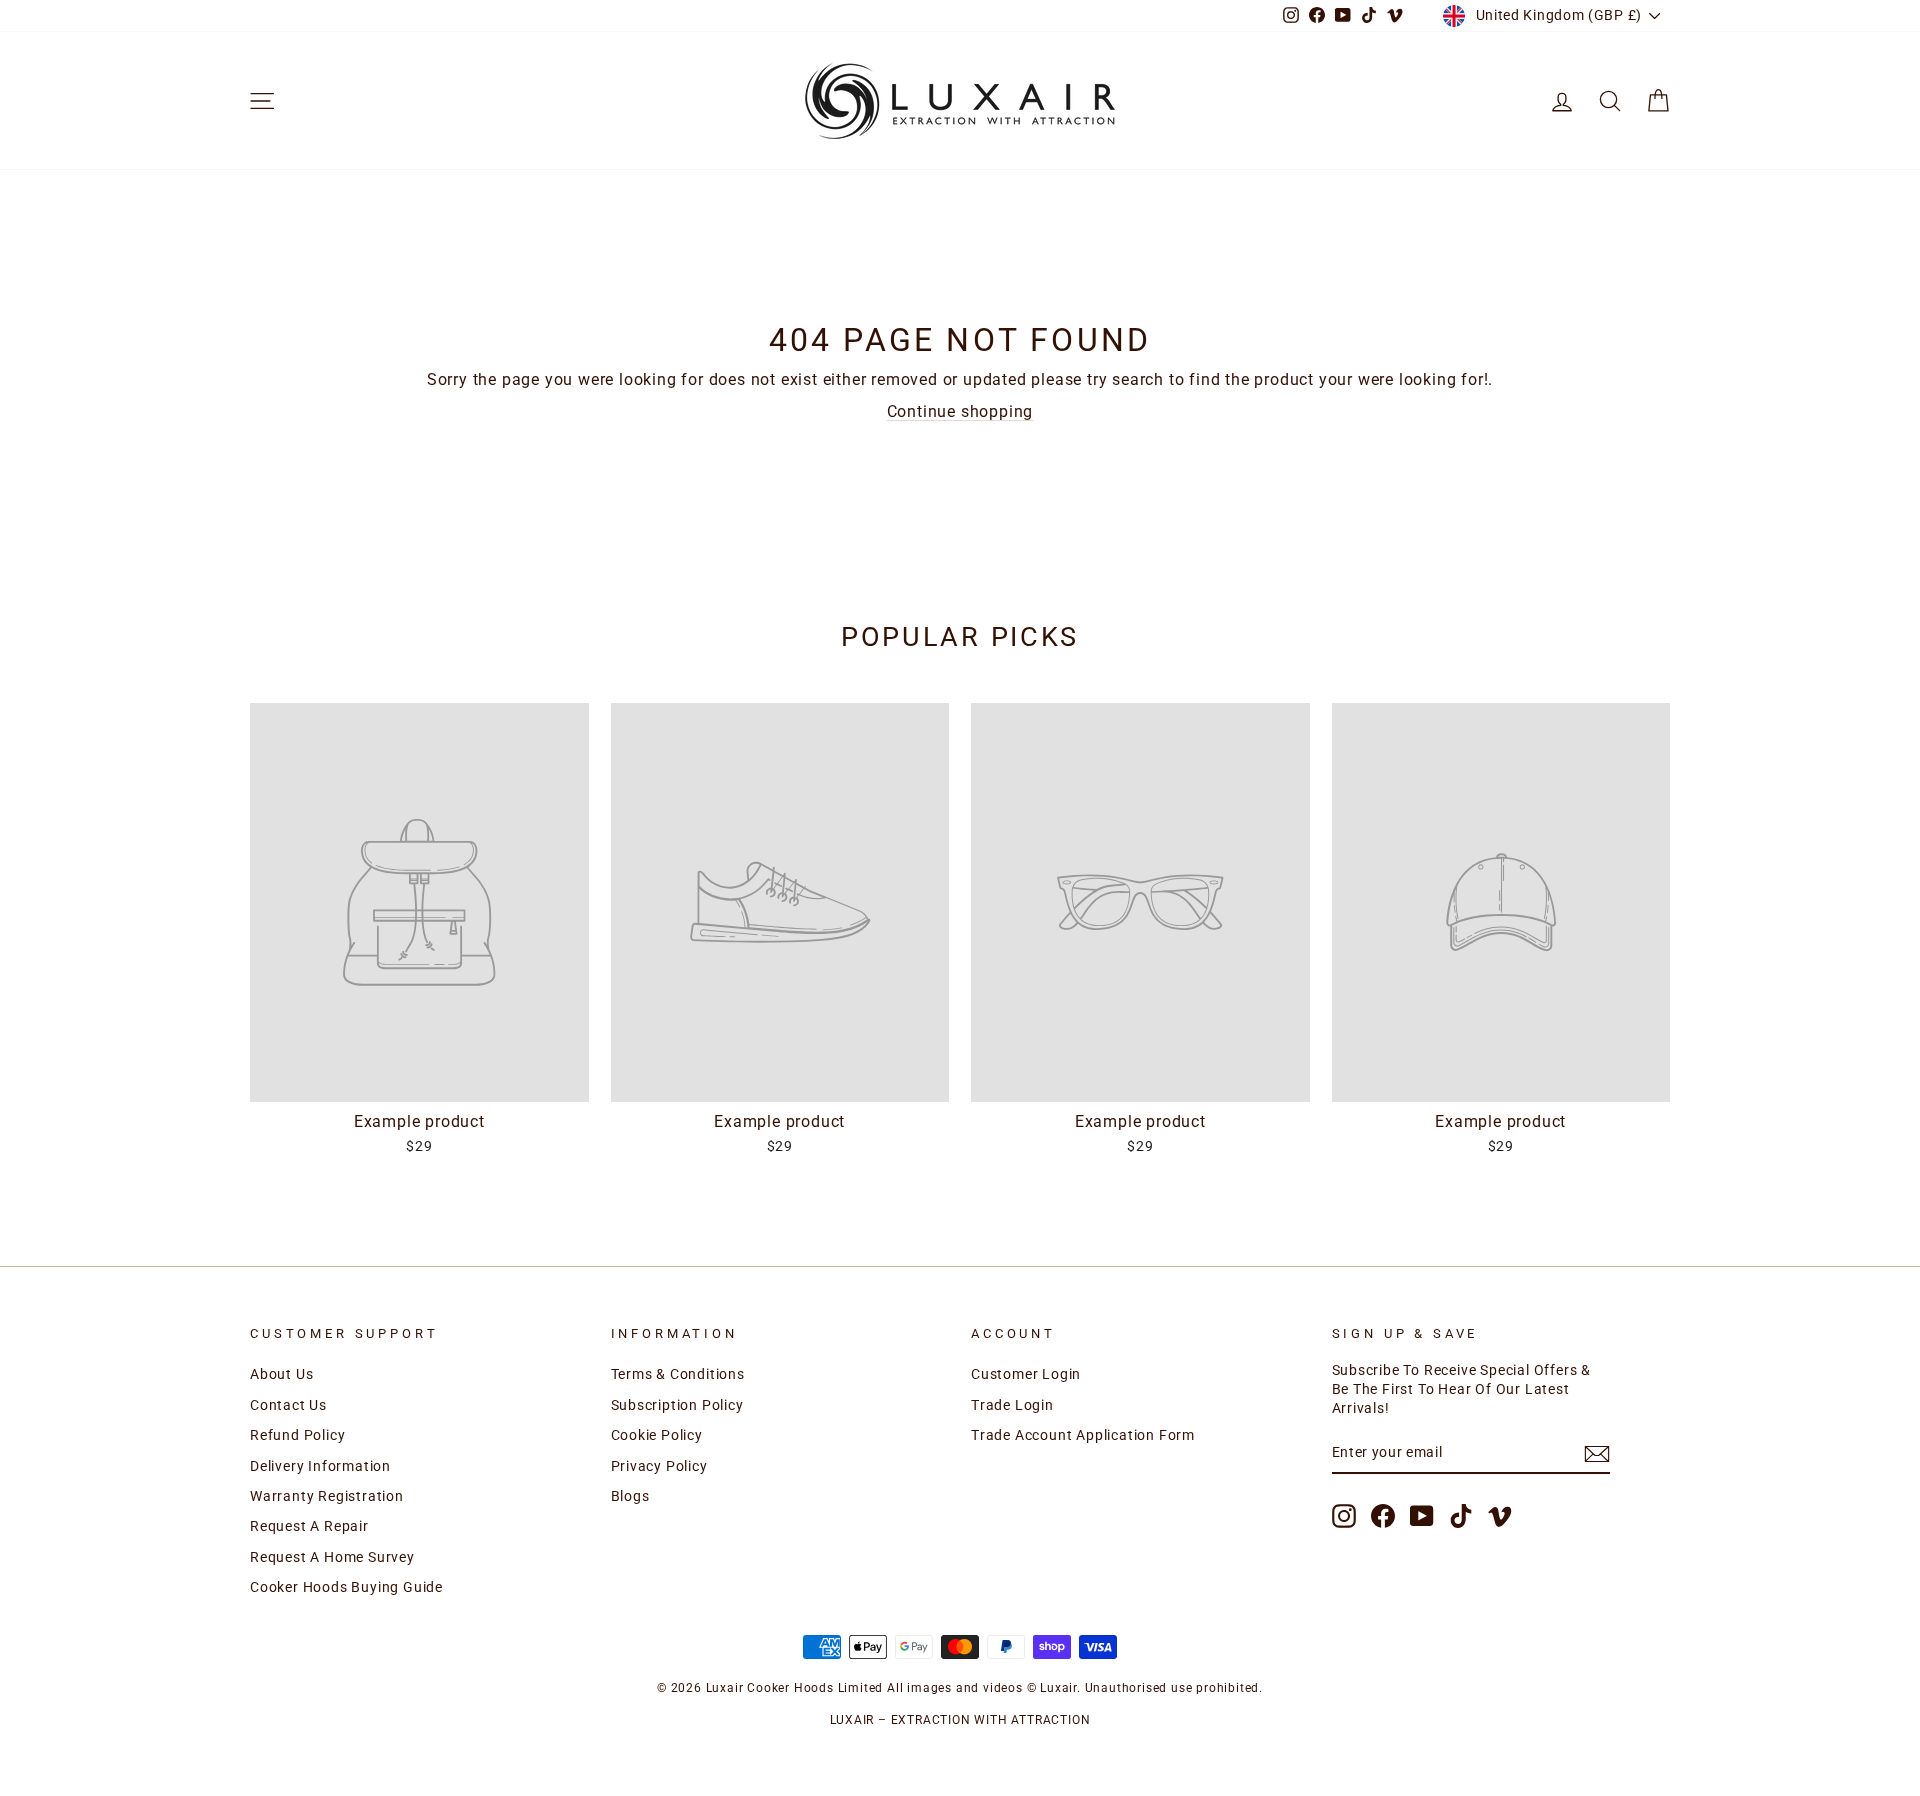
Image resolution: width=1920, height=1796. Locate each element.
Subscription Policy (677, 1405)
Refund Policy (297, 1435)
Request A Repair (309, 1526)
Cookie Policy (657, 1435)
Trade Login (1012, 1405)
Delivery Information (320, 1466)
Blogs (630, 1496)
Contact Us (288, 1405)
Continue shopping (960, 411)
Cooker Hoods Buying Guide (346, 1587)
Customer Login (1026, 1374)
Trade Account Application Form (1083, 1435)
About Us (281, 1374)
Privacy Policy (659, 1466)
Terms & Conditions (678, 1374)
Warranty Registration (327, 1496)
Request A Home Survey (332, 1557)
